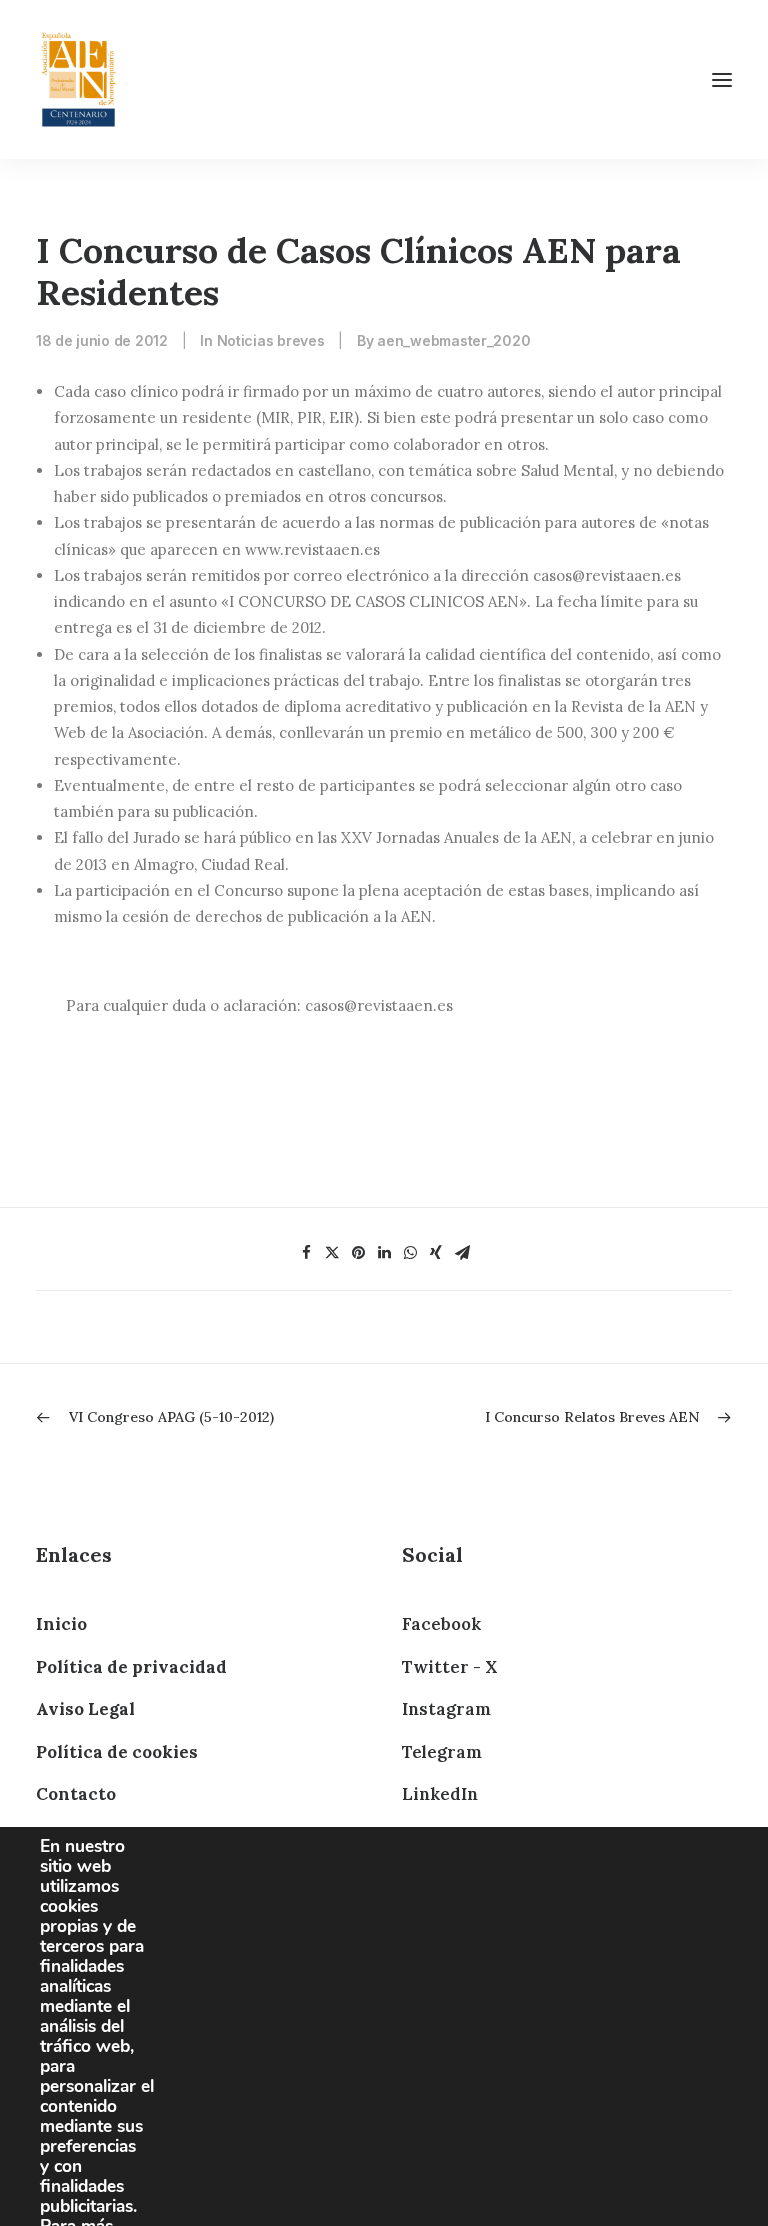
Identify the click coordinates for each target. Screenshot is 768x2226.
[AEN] (78, 79)
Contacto (76, 1794)
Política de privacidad (131, 1667)
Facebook (441, 1624)
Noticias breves (271, 340)
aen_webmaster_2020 (453, 340)
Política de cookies (117, 1752)
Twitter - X (449, 1667)
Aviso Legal (85, 1709)
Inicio (61, 1624)
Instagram (446, 1709)
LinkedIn (440, 1794)
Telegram (442, 1752)
